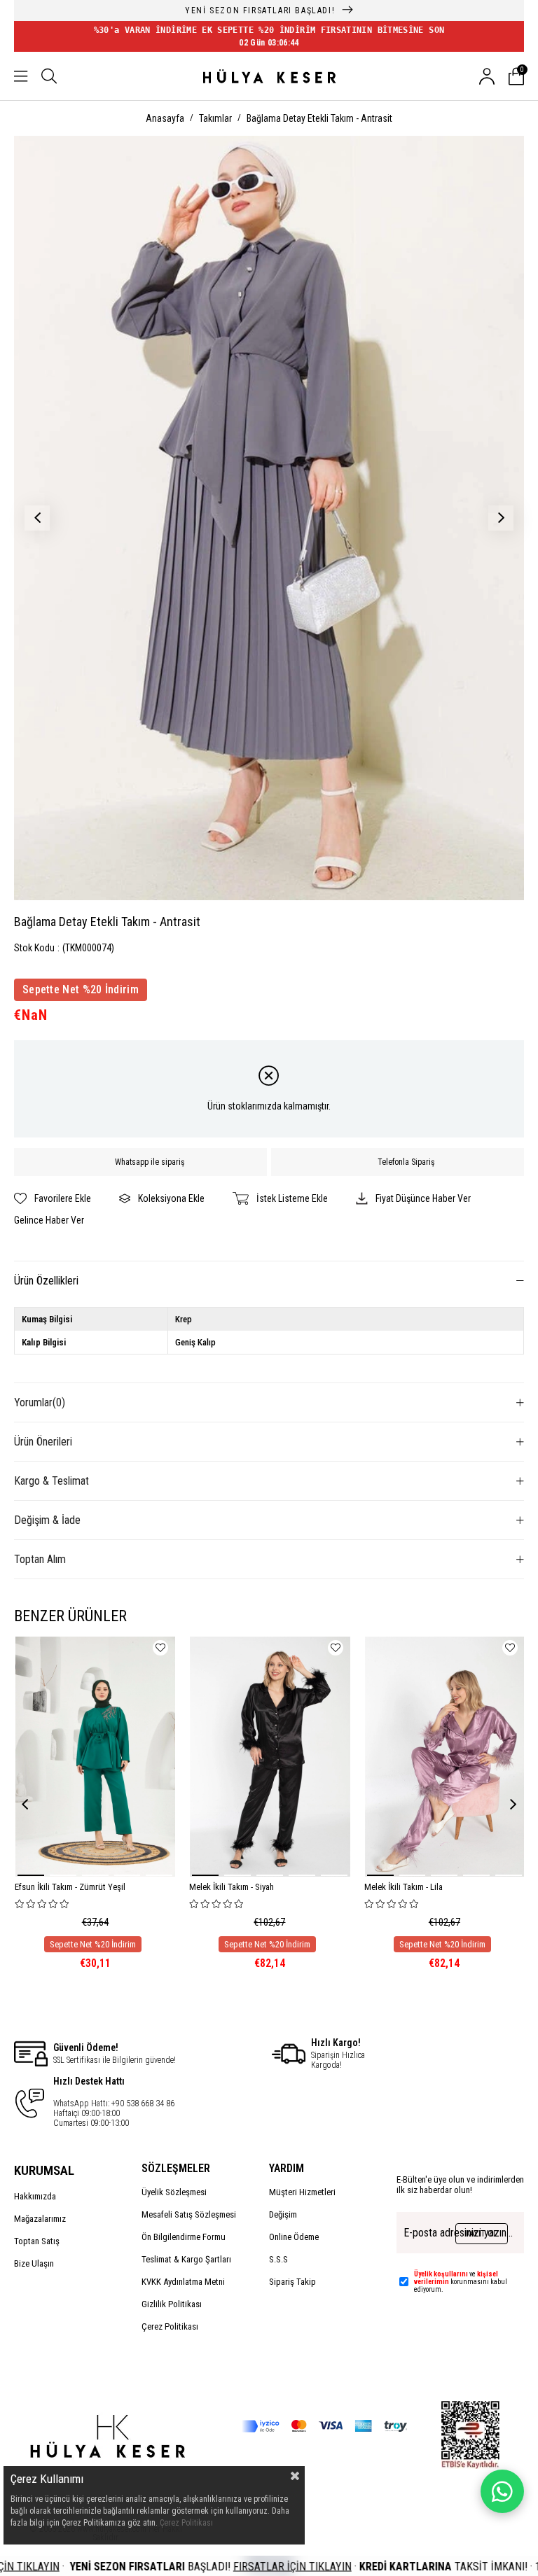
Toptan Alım (40, 1559)
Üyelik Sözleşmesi (174, 2192)
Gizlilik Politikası (172, 2304)
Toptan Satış (37, 2241)
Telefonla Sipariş (406, 1162)
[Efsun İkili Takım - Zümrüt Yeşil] (96, 1757)
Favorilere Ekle (160, 1648)
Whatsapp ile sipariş (150, 1162)
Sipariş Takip (292, 2282)
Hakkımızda (35, 2196)
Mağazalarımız (40, 2219)
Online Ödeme (294, 2237)
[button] (31, 1875)
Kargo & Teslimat (51, 1481)
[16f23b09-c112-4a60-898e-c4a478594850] (470, 2435)
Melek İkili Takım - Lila (403, 1887)
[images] (106, 2446)
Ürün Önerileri (43, 1442)
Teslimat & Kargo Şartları (186, 2259)
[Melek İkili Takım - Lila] (445, 1757)
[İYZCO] (324, 2426)
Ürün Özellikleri (46, 1281)
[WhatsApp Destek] (502, 2491)
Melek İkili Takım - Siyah (232, 1887)
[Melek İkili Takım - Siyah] (270, 1757)
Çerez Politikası (170, 2326)
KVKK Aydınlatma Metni (183, 2282)
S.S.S (278, 2259)
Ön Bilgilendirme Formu (184, 2237)
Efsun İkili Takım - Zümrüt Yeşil (70, 1887)
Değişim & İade (47, 1520)
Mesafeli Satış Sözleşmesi (189, 2214)
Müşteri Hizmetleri (302, 2192)
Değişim (283, 2214)
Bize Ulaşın (34, 2263)
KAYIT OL (482, 2234)
